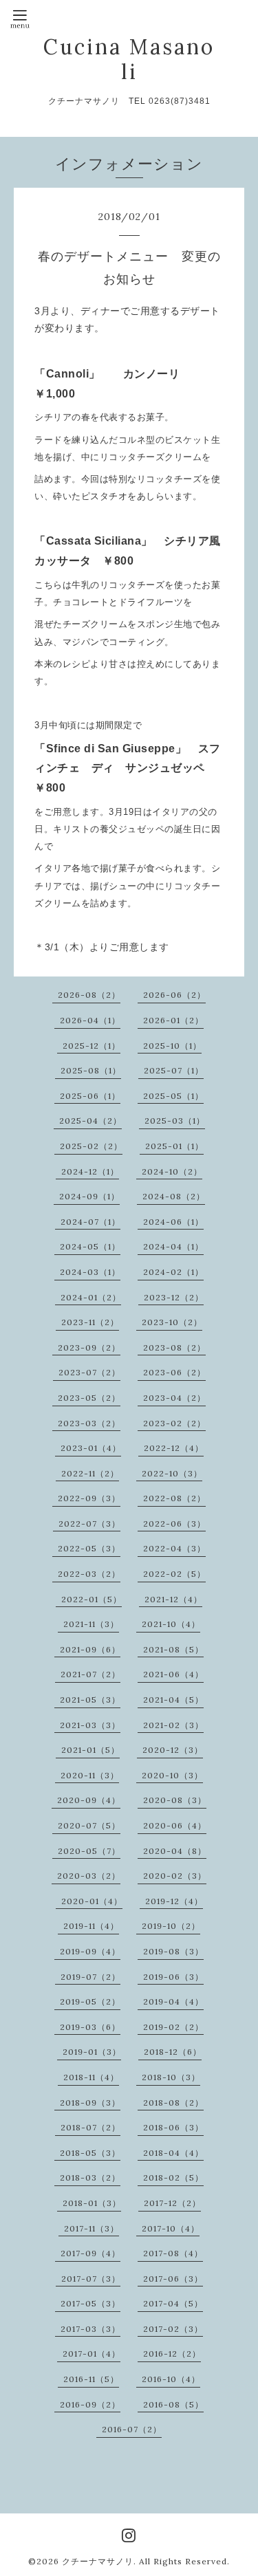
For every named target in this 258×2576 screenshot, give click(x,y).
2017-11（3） (92, 2228)
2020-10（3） (172, 1775)
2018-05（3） (90, 2153)
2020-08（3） (175, 1800)
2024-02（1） (173, 1272)
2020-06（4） (175, 1825)
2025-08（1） (91, 1070)
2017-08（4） (173, 2253)
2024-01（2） (91, 1297)
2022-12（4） (174, 1448)
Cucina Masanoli (129, 59)
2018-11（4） (91, 2077)
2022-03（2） (89, 1574)
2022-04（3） (174, 1548)
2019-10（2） (171, 1926)
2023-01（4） (91, 1448)
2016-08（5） (173, 2404)
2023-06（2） (174, 1372)
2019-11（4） (91, 1926)
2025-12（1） (92, 1046)
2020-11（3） (90, 1775)
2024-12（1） (90, 1171)
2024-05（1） (90, 1246)
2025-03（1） (175, 1121)
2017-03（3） (90, 2329)
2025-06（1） (90, 1096)
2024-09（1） (89, 1196)
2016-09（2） (90, 2404)
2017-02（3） (173, 2329)
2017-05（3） (90, 2303)
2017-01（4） (92, 2354)
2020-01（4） (92, 1901)
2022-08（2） (174, 1498)
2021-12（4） (173, 1599)
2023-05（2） (89, 1398)
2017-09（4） (90, 2253)
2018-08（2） (173, 2103)
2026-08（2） (89, 995)
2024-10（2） (172, 1171)
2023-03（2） (89, 1423)
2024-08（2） (174, 1196)
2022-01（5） (92, 1599)
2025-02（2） (91, 1146)
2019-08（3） (173, 1951)
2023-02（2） (174, 1423)
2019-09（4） (90, 1951)
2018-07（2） (90, 2127)
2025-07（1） (174, 1070)
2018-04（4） (173, 2153)
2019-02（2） (173, 2027)
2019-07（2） (90, 1977)
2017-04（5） (173, 2303)
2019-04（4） (173, 2001)
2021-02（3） (173, 1725)
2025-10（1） (172, 1046)
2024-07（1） (90, 1222)
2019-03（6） (90, 2027)
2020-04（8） (175, 1851)
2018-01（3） (92, 2203)
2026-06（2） (174, 995)
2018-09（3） (90, 2103)
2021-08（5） (173, 1649)
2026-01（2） (173, 1020)
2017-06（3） (173, 2279)
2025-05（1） (173, 1096)
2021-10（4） (171, 1624)
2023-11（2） (90, 1322)
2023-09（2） (89, 1347)
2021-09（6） (90, 1649)
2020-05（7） (89, 1851)
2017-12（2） (172, 2203)
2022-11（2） (90, 1473)
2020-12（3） (173, 1750)
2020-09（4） (89, 1800)
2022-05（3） (89, 1548)
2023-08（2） (174, 1347)
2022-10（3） (172, 1473)
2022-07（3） (89, 1524)
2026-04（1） (90, 1020)
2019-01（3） (92, 2052)
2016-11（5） (91, 2379)
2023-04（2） (174, 1398)
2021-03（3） (90, 1725)
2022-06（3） (174, 1524)
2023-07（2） (89, 1372)
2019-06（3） (173, 1977)
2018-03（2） (90, 2177)
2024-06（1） (173, 1222)
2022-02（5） (174, 1574)
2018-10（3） (171, 2077)
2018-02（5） (173, 2177)
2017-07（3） (91, 2279)
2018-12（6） (173, 2052)
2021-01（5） (90, 1750)
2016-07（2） (132, 2429)
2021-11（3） (91, 1624)
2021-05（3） (90, 1700)
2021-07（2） (90, 1674)
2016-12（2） (172, 2354)
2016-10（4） (171, 2379)
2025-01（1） (174, 1146)
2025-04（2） (90, 1121)
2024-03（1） (90, 1272)
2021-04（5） (173, 1700)
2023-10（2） (172, 1322)
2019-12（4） (174, 1901)
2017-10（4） (171, 2228)
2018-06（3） (173, 2127)
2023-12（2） (174, 1297)
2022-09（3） (89, 1498)
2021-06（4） (173, 1674)
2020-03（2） (89, 1876)
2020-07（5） (89, 1825)
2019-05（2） (90, 2001)
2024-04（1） (173, 1246)
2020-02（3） (175, 1876)
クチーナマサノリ (98, 2561)
